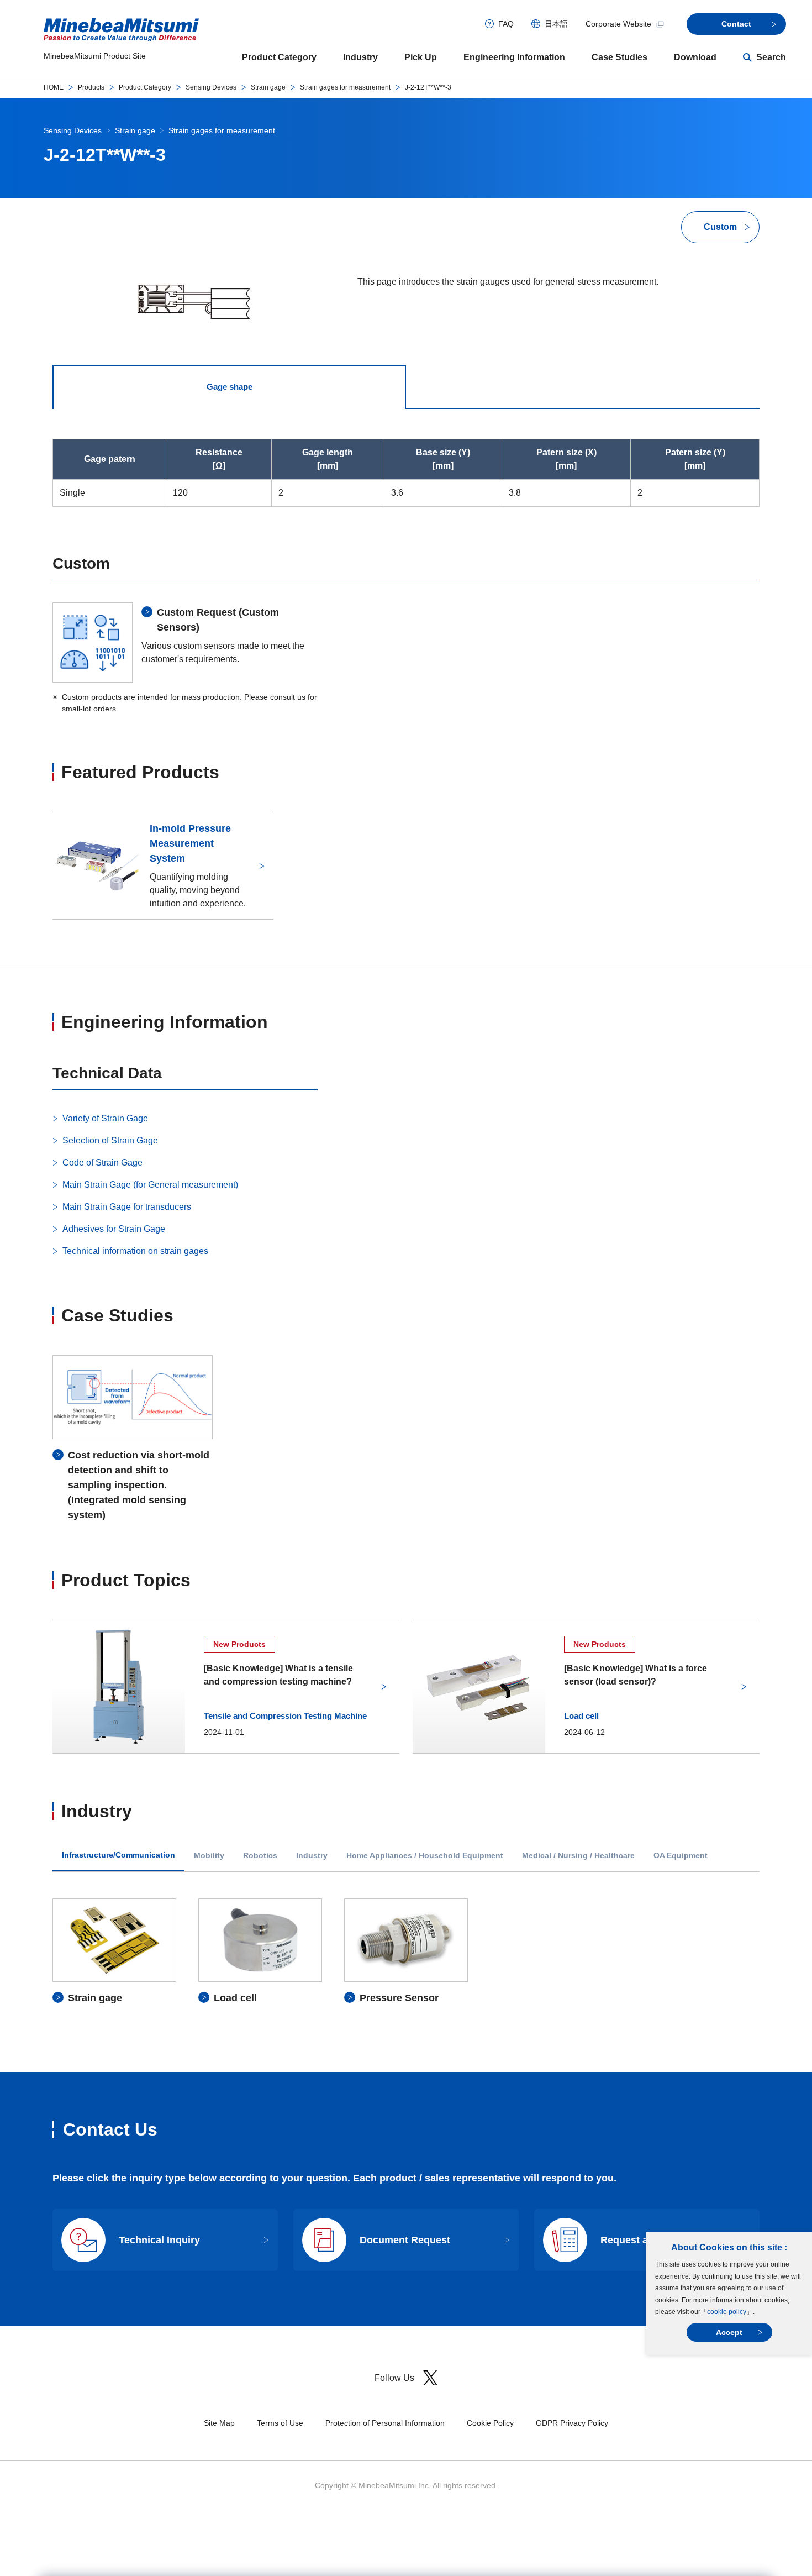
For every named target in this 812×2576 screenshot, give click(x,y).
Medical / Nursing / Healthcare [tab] (578, 1856)
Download (695, 57)
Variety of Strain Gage (105, 1118)
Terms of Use (280, 2423)
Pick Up (421, 57)
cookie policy (727, 2312)
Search (771, 57)
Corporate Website (618, 24)
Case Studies (619, 57)
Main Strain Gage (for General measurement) (150, 1185)
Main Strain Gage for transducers (127, 1207)
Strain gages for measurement (345, 87)
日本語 (556, 24)
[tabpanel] (406, 1952)
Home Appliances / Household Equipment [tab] (425, 1856)
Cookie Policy (490, 2423)
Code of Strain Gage (102, 1163)
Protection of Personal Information (385, 2423)
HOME (54, 87)
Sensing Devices (211, 87)
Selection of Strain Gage (110, 1140)
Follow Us (394, 2378)
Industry (360, 57)
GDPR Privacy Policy (572, 2423)
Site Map (219, 2423)
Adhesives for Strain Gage (114, 1229)
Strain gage (268, 87)
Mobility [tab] (209, 1856)
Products (91, 87)
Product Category (279, 57)
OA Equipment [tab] (681, 1856)
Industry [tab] (312, 1856)
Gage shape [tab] (230, 387)
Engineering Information (514, 57)
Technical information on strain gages (135, 1251)
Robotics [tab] (260, 1856)
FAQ (506, 24)
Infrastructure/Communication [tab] (118, 1855)
